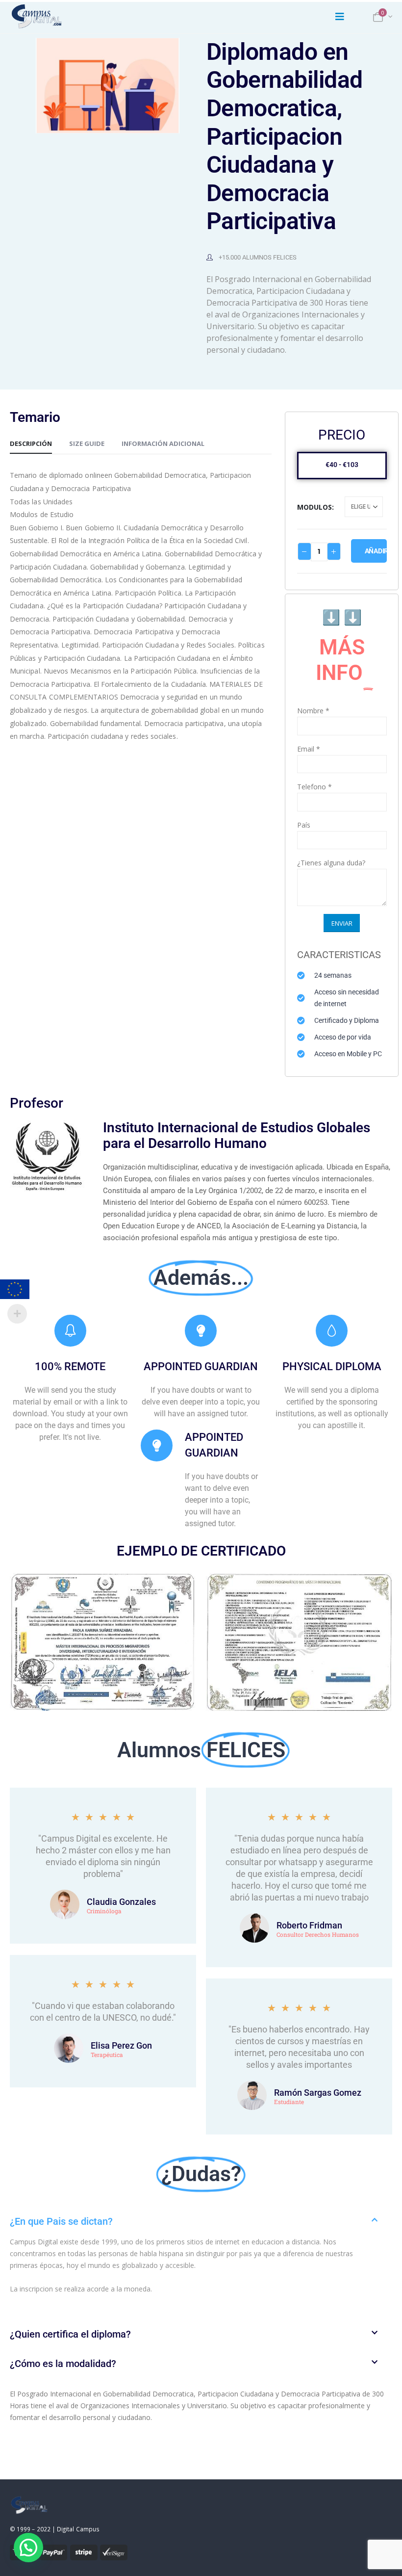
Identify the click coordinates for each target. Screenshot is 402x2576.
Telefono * (314, 787)
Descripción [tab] (31, 443)
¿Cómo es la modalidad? (63, 2364)
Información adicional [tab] (163, 443)
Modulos (314, 507)
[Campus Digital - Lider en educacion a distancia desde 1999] (37, 17)
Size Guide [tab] (87, 443)
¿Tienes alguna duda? (331, 863)
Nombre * (313, 711)
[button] (201, 2221)
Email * (309, 749)
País (304, 825)
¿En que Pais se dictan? (61, 2221)
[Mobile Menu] (340, 17)
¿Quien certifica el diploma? (70, 2334)
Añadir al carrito (376, 551)
